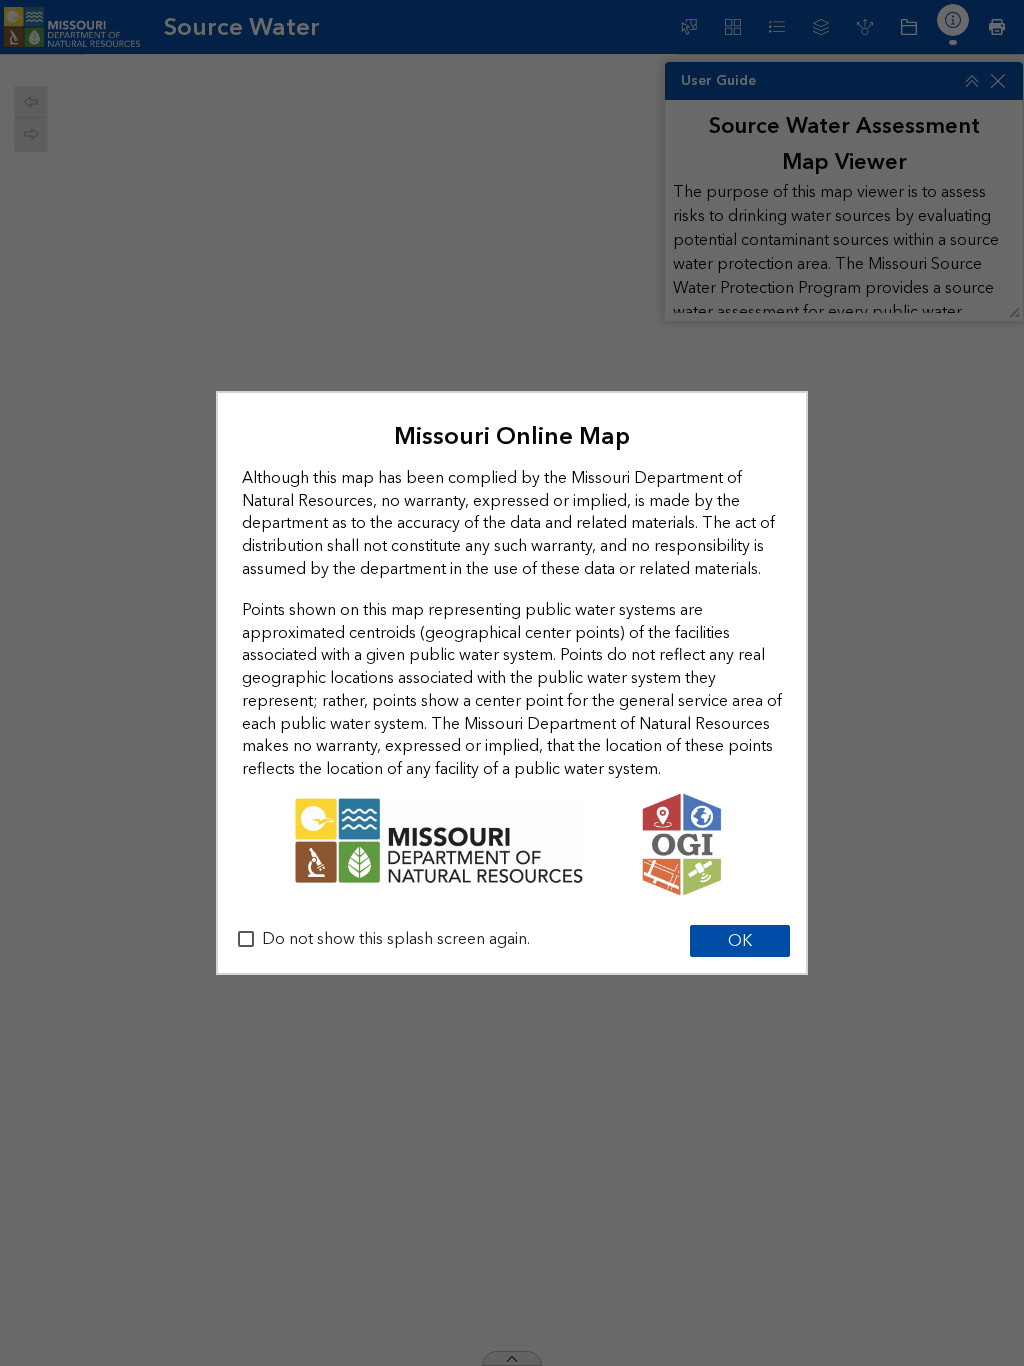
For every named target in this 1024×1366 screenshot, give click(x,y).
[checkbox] (246, 939)
